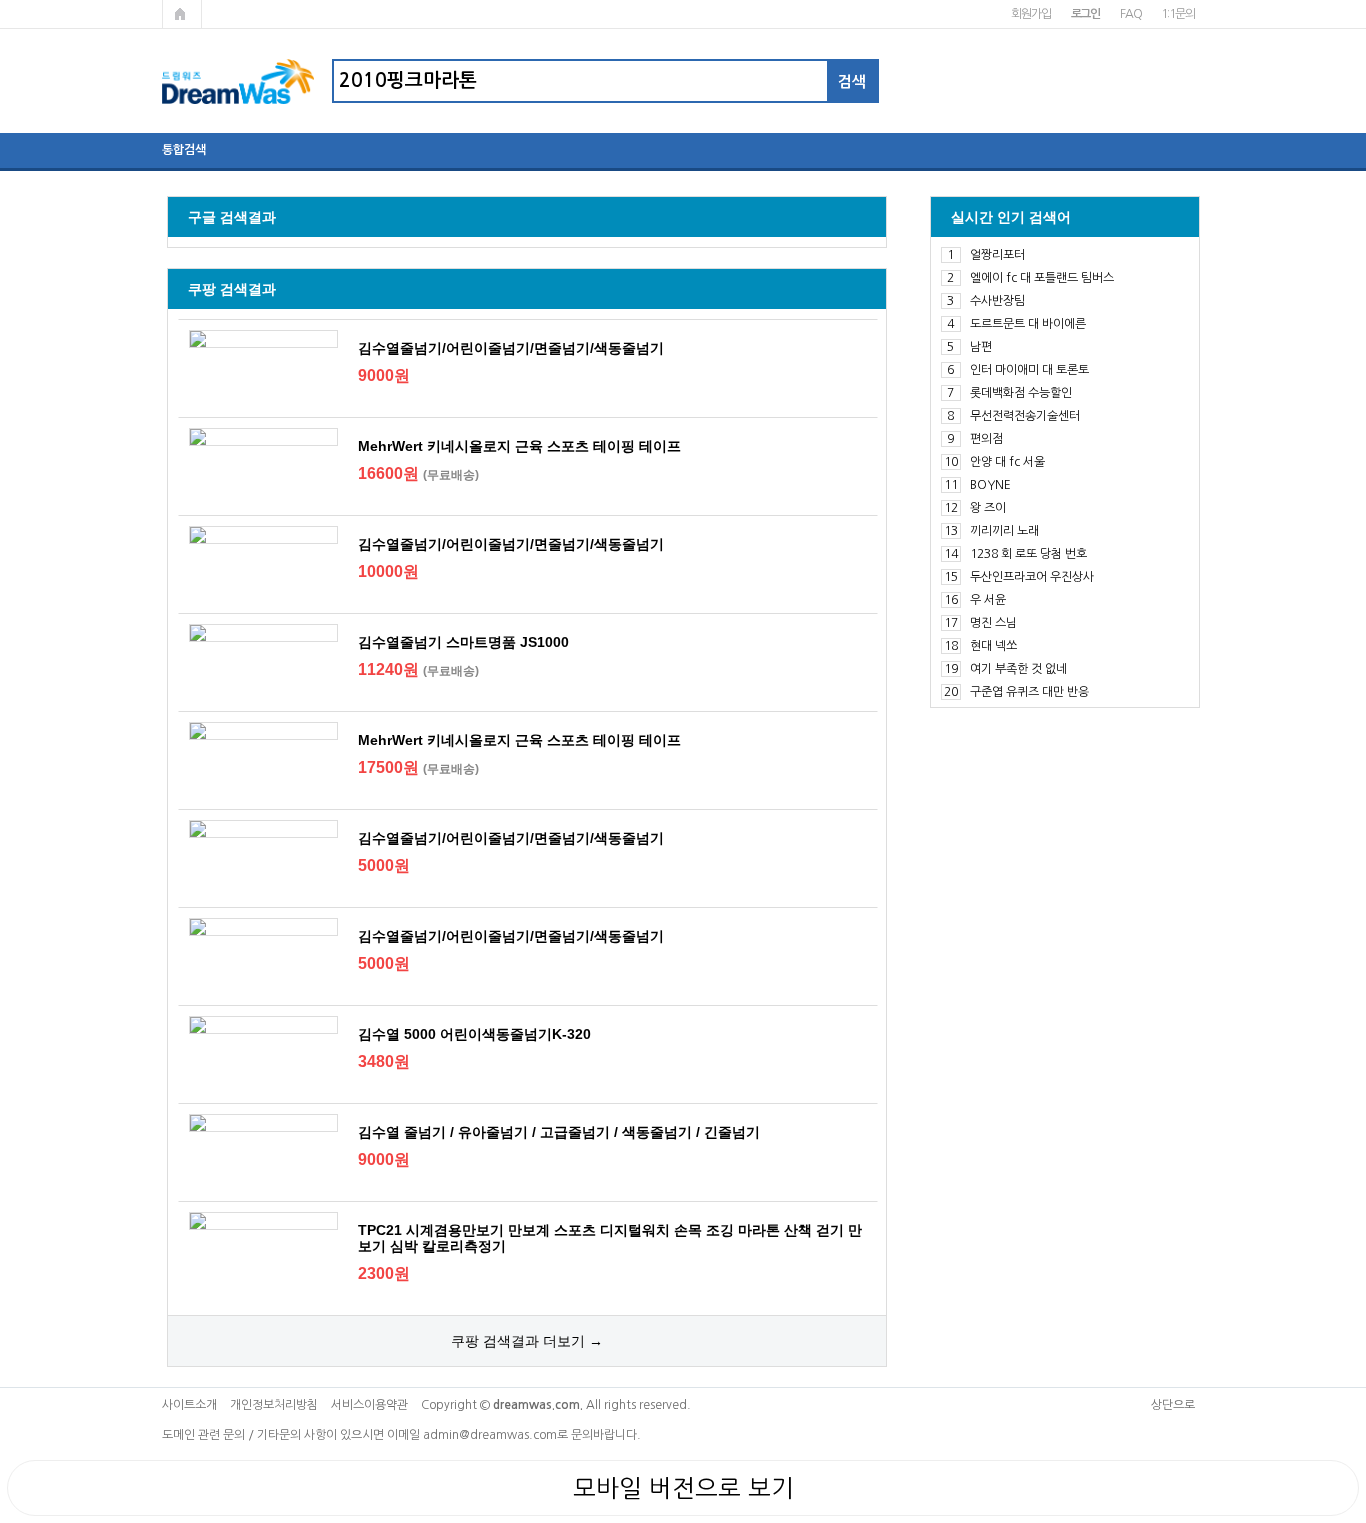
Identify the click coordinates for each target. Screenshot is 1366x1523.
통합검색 (184, 150)
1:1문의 (1177, 14)
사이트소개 (189, 1405)
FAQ (1130, 14)
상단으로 (1173, 1405)
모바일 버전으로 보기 (683, 1488)
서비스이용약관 (369, 1405)
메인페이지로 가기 (182, 14)
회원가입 (1030, 14)
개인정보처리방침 (274, 1405)
